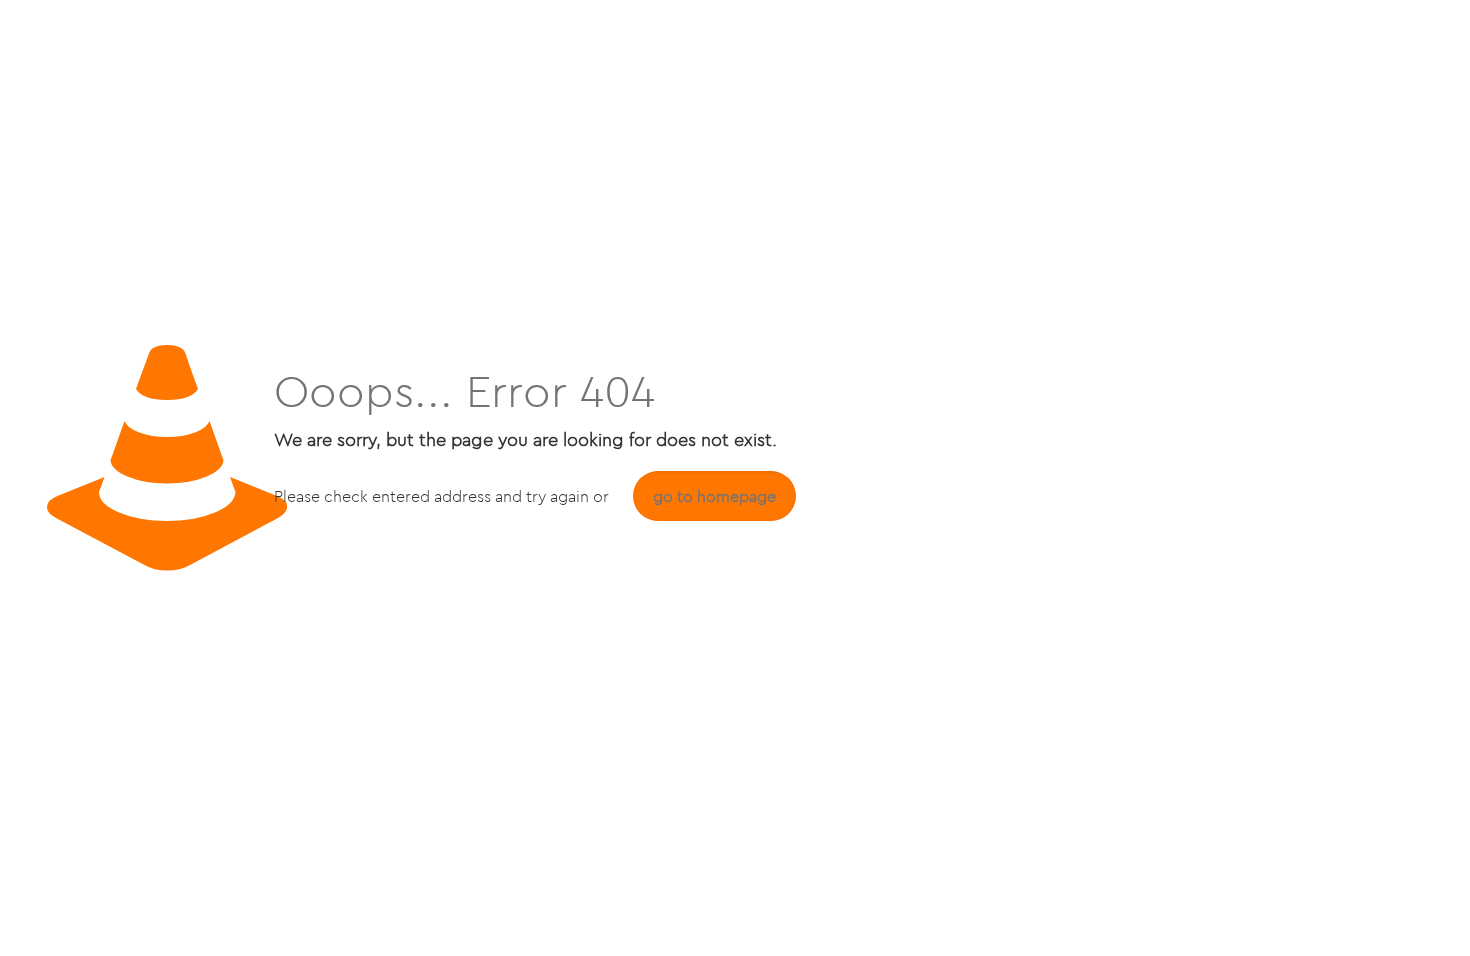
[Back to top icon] (1374, 915)
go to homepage (714, 496)
